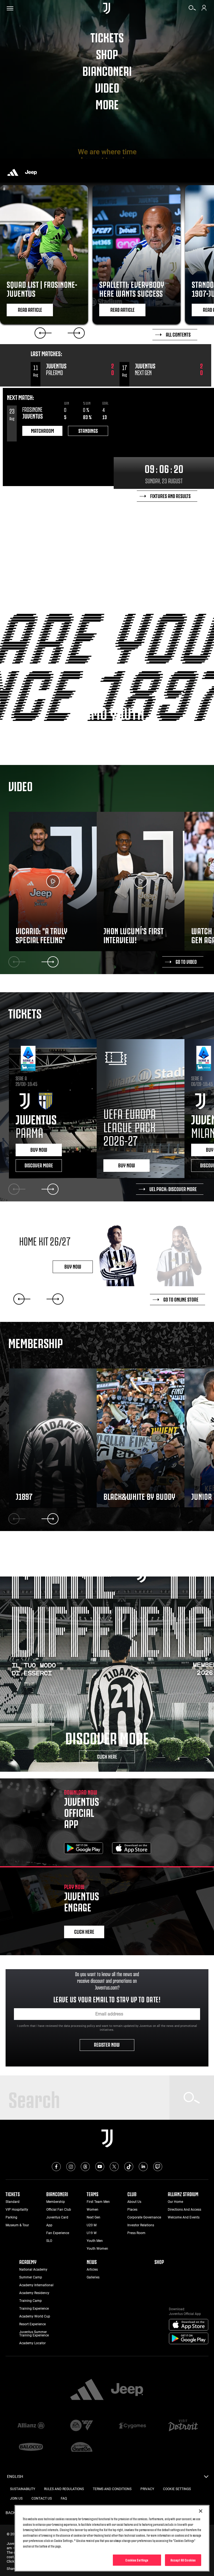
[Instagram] (71, 2167)
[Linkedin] (143, 2167)
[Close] (201, 2511)
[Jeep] (31, 172)
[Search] (192, 10)
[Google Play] (84, 1849)
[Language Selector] (206, 2478)
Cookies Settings (137, 2560)
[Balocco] (31, 2447)
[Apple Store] (132, 1849)
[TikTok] (129, 2167)
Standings (88, 430)
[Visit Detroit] (183, 2426)
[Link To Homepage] (107, 8)
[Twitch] (158, 2167)
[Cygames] (132, 2426)
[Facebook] (56, 2167)
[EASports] (82, 2426)
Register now (107, 2044)
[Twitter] (114, 2167)
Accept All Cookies (183, 2560)
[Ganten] (82, 2447)
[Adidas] (13, 172)
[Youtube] (100, 2167)
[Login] (204, 10)
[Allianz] (31, 2426)
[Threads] (85, 2167)
